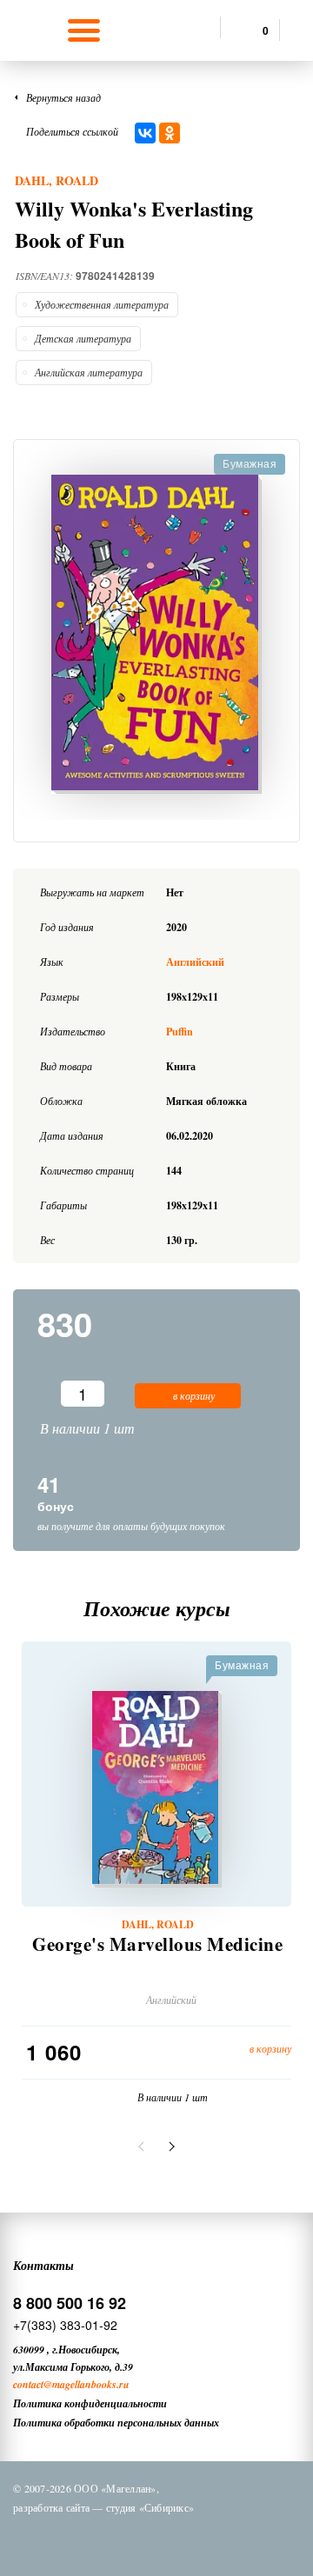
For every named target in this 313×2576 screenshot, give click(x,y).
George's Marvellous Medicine (157, 1944)
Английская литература (89, 372)
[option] (156, 634)
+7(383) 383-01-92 (65, 2325)
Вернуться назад (63, 97)
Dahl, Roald (57, 180)
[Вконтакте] (83, 2539)
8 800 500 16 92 (70, 2303)
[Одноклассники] (170, 133)
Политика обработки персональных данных (116, 2423)
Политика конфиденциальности (90, 2403)
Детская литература (83, 338)
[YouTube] (218, 2539)
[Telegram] (173, 2539)
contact (28, 2384)
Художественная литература (102, 304)
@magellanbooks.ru (87, 2384)
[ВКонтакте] (145, 133)
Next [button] (170, 2147)
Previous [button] (143, 2147)
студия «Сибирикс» (150, 2507)
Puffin (180, 1032)
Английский (195, 962)
